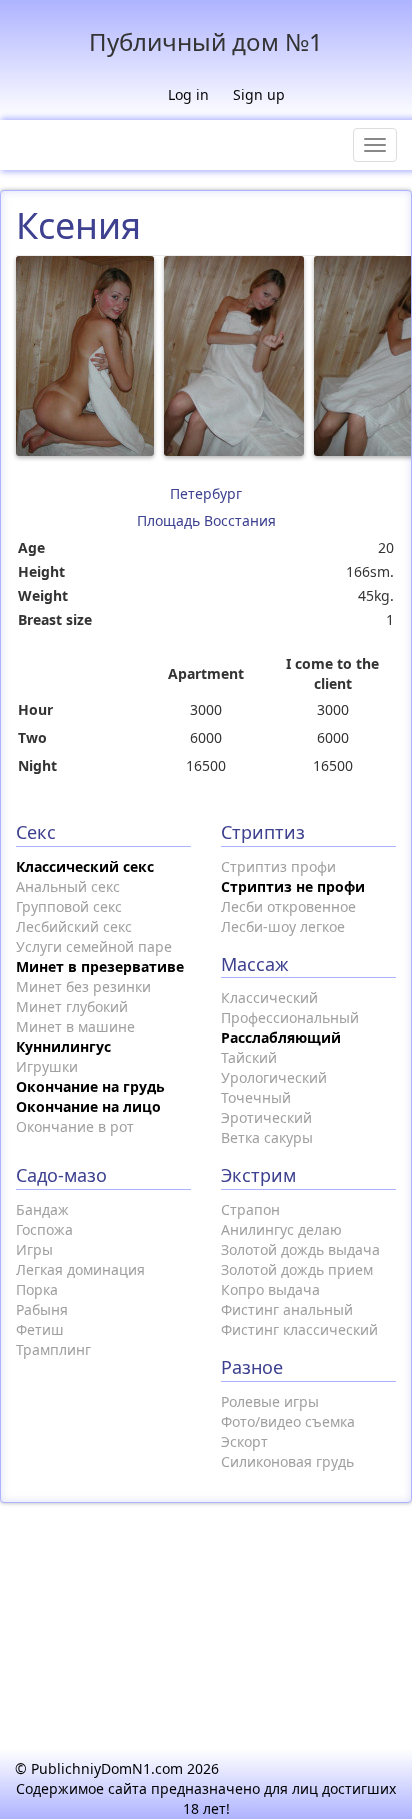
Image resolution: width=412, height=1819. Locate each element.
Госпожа (44, 1229)
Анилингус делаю (281, 1229)
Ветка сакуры (267, 1137)
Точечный (256, 1097)
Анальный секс (68, 886)
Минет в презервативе (100, 966)
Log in (188, 94)
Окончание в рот (75, 1126)
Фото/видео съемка (288, 1421)
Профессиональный (290, 1017)
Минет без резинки (83, 986)
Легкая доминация (80, 1269)
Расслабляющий (281, 1037)
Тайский (249, 1057)
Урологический (274, 1077)
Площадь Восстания (206, 520)
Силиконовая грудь (287, 1461)
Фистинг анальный (287, 1309)
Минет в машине (75, 1026)
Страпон (250, 1209)
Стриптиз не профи (293, 886)
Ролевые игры (270, 1401)
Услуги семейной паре (94, 946)
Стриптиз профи (278, 866)
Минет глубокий (72, 1006)
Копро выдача (270, 1289)
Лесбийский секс (74, 926)
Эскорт (244, 1441)
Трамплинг (53, 1349)
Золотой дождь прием (297, 1269)
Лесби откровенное (288, 906)
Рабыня (42, 1309)
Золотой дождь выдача (300, 1249)
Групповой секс (69, 906)
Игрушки (47, 1066)
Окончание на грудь (90, 1086)
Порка (37, 1289)
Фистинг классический (299, 1329)
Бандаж (42, 1209)
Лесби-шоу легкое (283, 926)
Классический (269, 997)
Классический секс (85, 866)
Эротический (266, 1117)
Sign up (259, 94)
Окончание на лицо (88, 1106)
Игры (34, 1249)
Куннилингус (63, 1046)
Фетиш (40, 1329)
